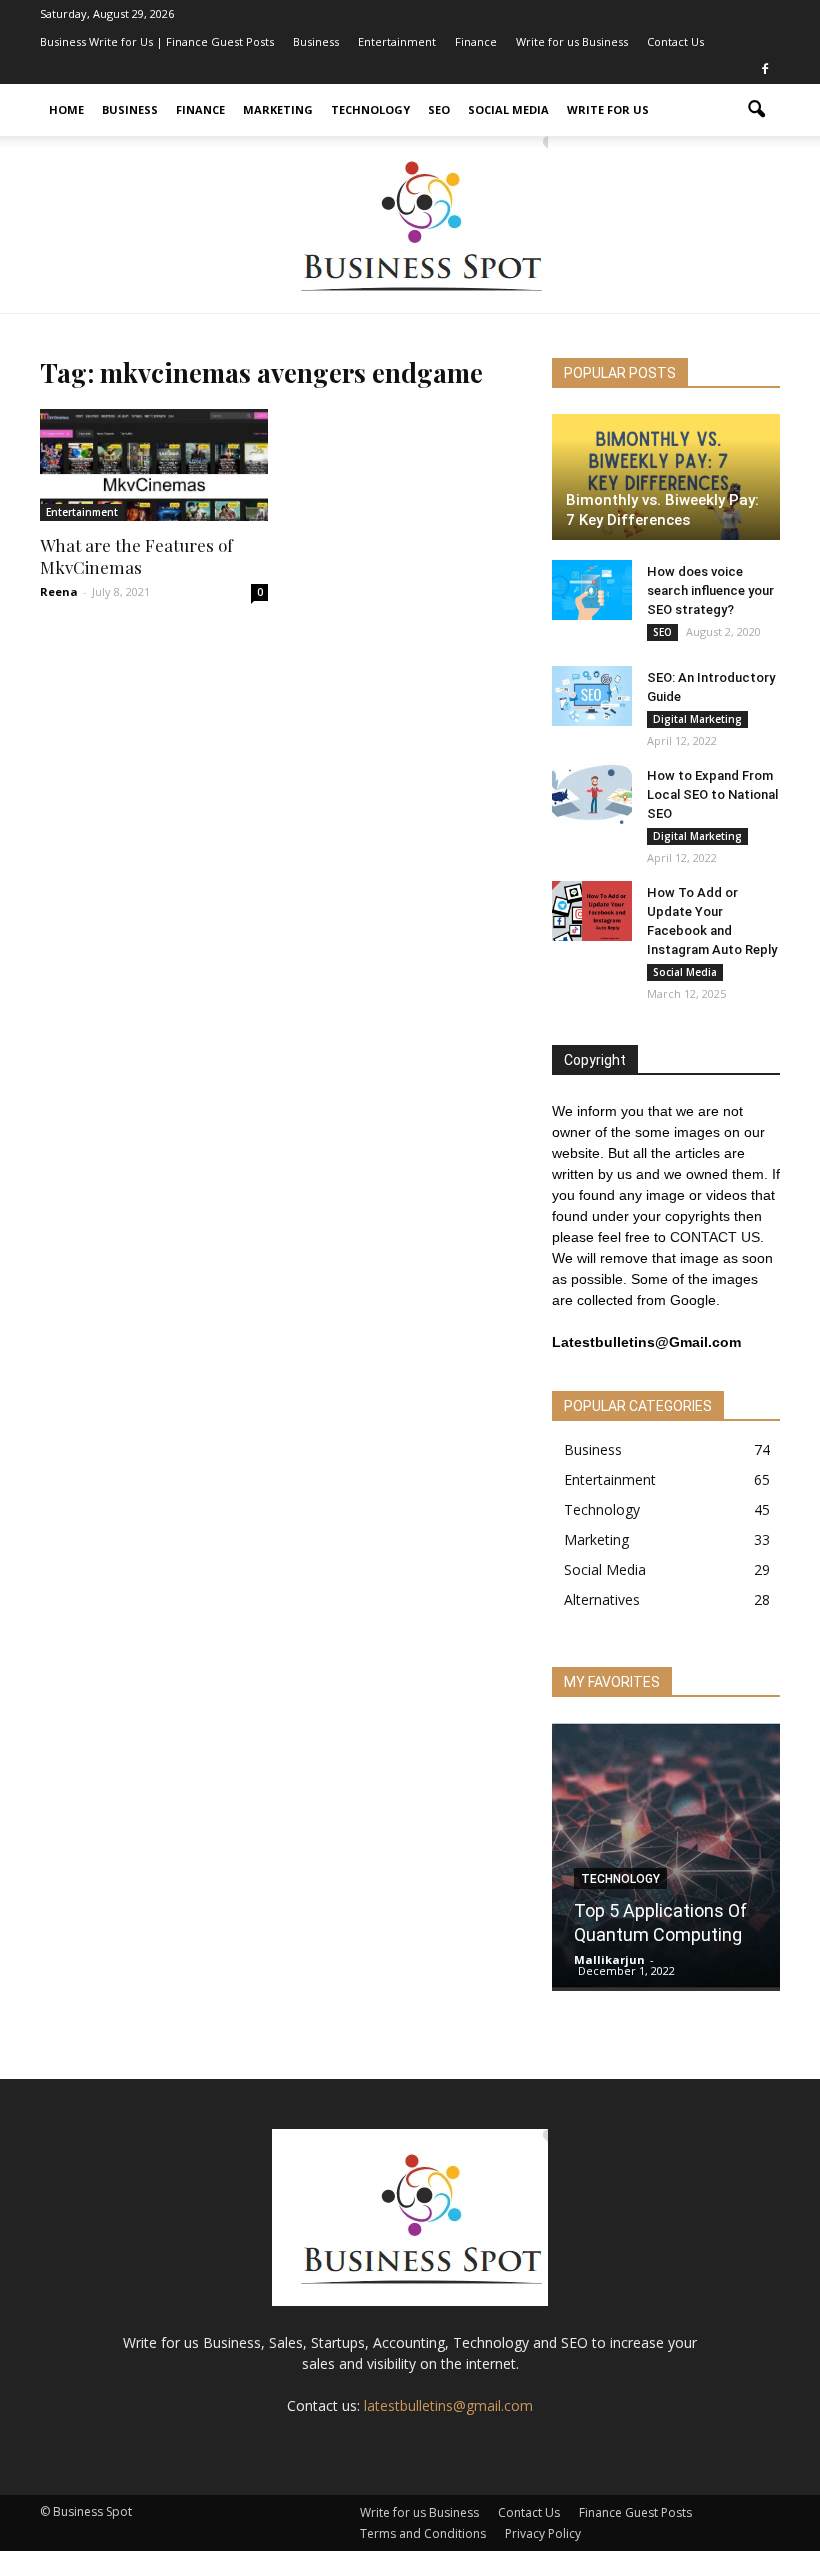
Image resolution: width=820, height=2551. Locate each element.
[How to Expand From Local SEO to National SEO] (592, 794)
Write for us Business (572, 41)
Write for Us (608, 109)
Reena (59, 591)
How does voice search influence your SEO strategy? (710, 590)
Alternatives (602, 1599)
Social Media (508, 109)
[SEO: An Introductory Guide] (592, 696)
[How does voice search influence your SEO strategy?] (592, 590)
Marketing (278, 109)
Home (66, 109)
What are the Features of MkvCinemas (136, 556)
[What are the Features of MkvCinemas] (154, 465)
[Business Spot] (410, 224)
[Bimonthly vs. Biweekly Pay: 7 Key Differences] (666, 477)
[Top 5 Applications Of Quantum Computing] (666, 1856)
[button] (756, 110)
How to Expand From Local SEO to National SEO (712, 794)
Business (316, 41)
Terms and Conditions (423, 2533)
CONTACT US (715, 1237)
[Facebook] (765, 70)
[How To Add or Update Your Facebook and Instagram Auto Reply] (592, 911)
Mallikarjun (609, 1959)
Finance (476, 41)
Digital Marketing (697, 719)
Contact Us (675, 41)
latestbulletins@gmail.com (448, 2405)
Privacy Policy (543, 2533)
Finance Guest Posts (635, 2512)
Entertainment (397, 41)
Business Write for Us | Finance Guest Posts (157, 41)
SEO (439, 109)
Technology (370, 109)
